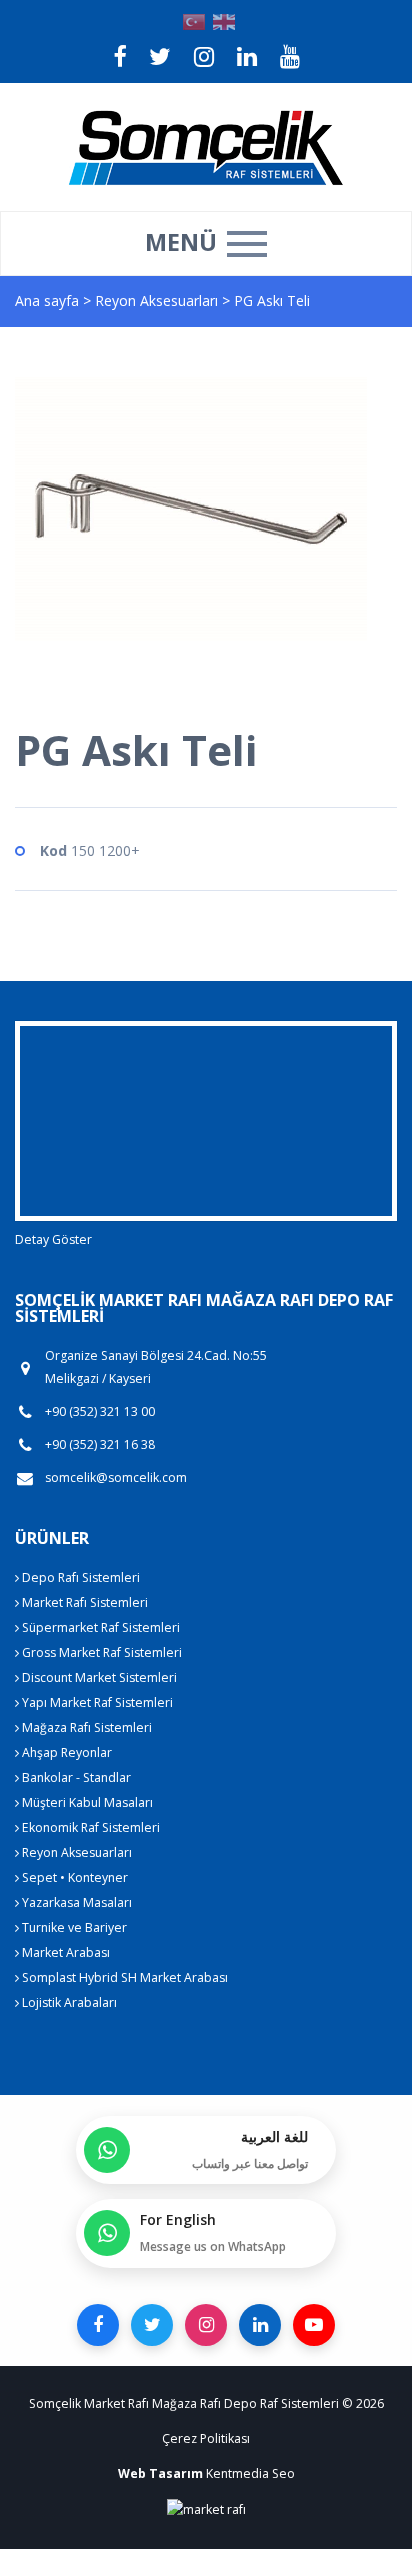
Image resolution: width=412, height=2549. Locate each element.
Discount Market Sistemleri (98, 1677)
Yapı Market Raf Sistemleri (96, 1702)
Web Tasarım (160, 2473)
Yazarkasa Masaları (75, 1902)
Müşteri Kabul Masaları (86, 1802)
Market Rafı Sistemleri (83, 1602)
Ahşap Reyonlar (65, 1752)
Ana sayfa (47, 300)
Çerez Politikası (206, 2438)
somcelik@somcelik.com (116, 1477)
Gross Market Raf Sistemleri (100, 1652)
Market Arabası (64, 1952)
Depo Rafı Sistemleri (79, 1577)
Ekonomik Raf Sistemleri (89, 1827)
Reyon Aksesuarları (158, 300)
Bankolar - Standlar (75, 1777)
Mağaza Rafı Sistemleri (85, 1727)
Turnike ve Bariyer (73, 1927)
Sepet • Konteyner (73, 1877)
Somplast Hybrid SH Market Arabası (123, 1977)
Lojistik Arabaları (68, 2002)
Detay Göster (53, 1239)
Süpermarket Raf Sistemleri (99, 1627)
